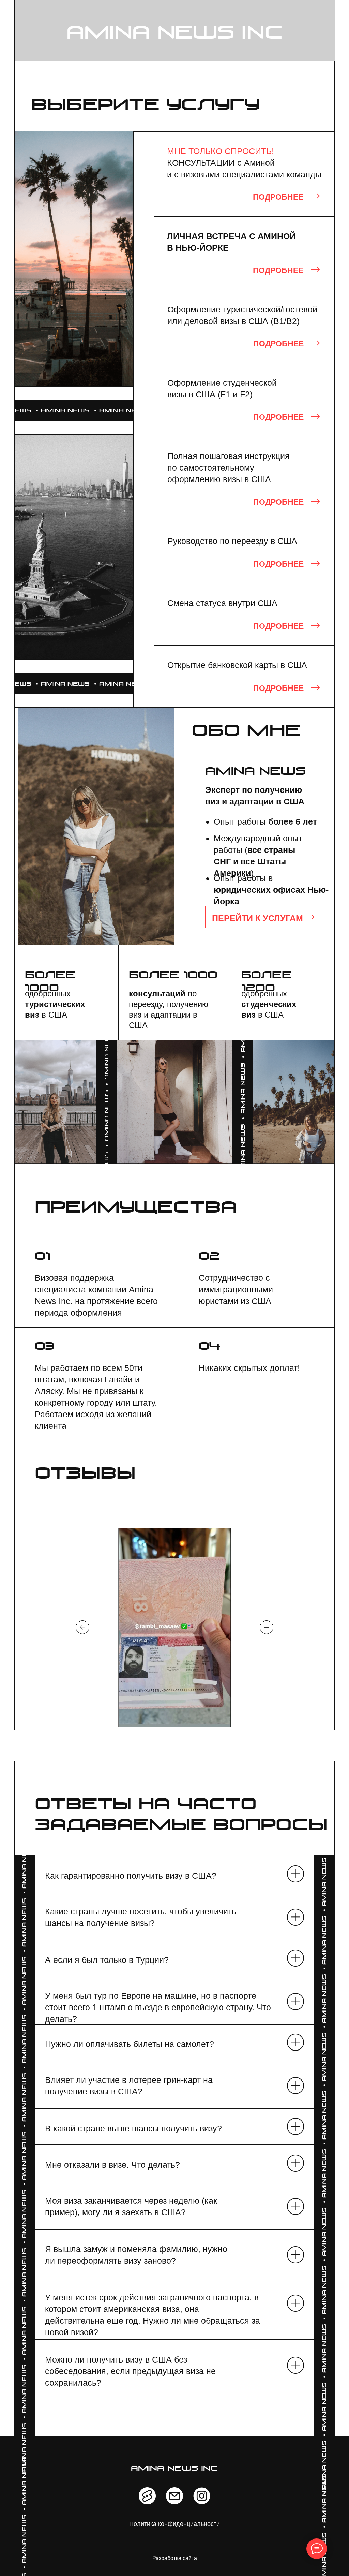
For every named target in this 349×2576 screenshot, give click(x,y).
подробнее (278, 417)
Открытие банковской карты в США (237, 665)
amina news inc (175, 34)
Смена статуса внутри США (222, 603)
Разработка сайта (175, 2558)
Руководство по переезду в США (232, 541)
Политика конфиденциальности (174, 2524)
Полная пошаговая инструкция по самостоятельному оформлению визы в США (229, 468)
